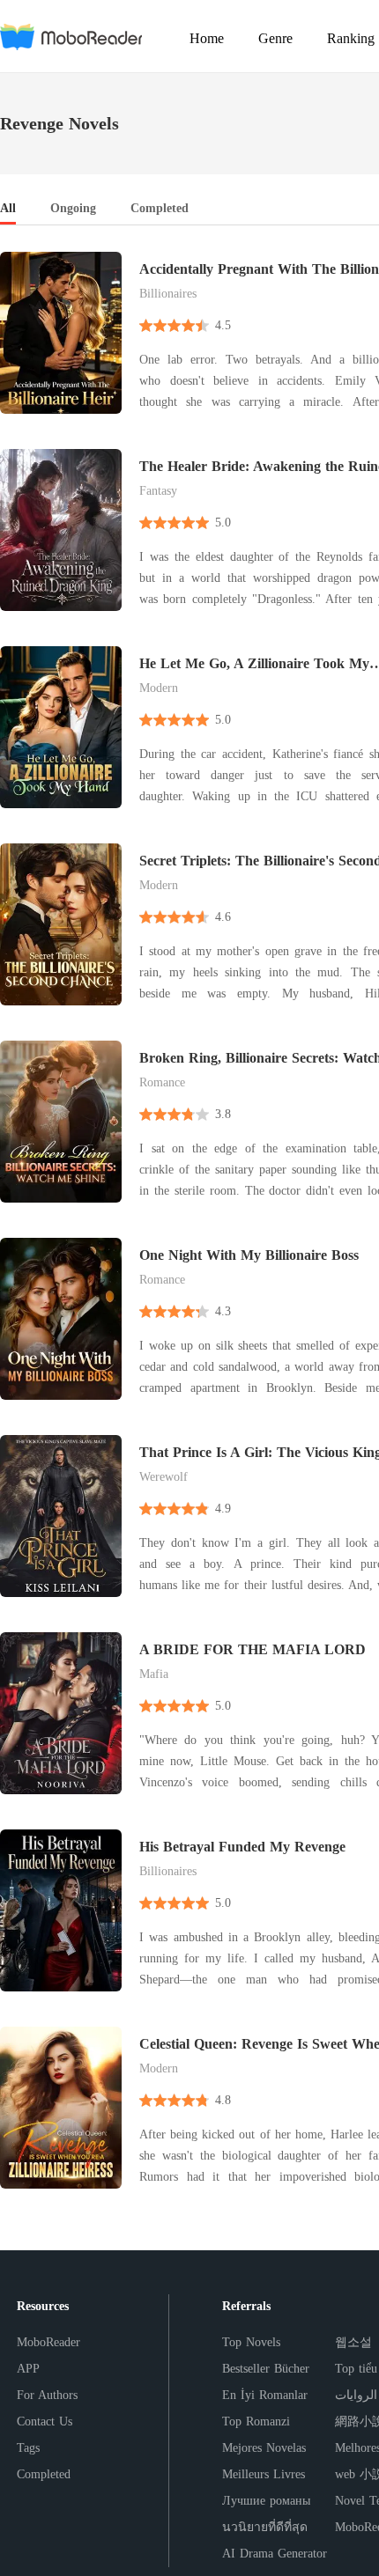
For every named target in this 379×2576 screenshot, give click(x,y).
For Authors (47, 2395)
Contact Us (45, 2421)
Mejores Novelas (264, 2448)
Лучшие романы (266, 2501)
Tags (28, 2448)
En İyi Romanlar (265, 2395)
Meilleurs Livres (264, 2474)
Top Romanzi (256, 2421)
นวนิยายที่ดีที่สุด (265, 2527)
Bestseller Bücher (266, 2369)
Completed (44, 2474)
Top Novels (251, 2342)
